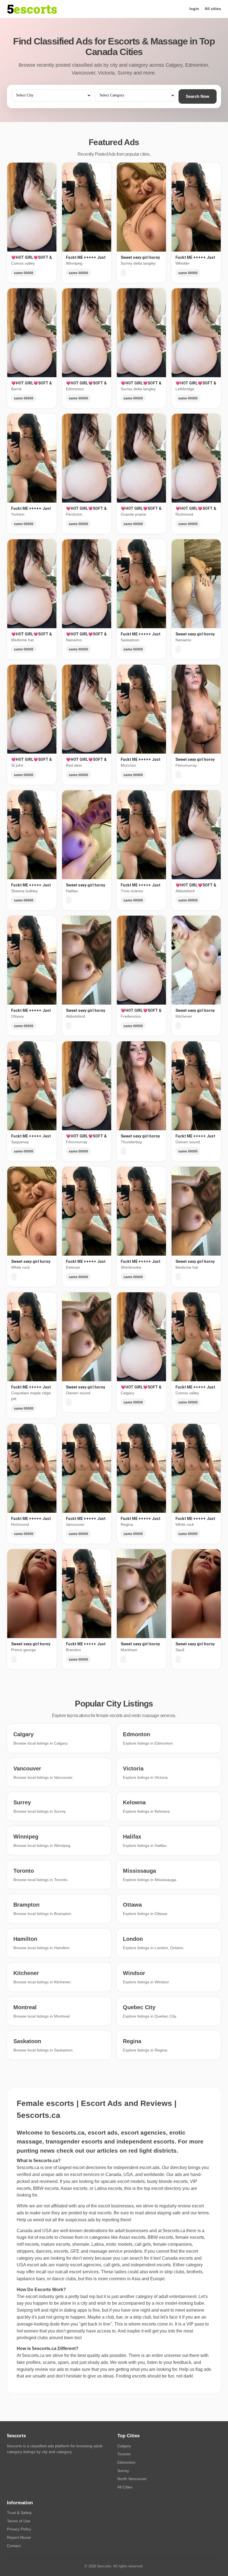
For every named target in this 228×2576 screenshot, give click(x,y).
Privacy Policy (19, 2529)
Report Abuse (19, 2537)
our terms (200, 2213)
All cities (213, 9)
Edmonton (126, 2462)
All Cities (125, 2487)
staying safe (169, 2213)
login (194, 9)
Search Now (198, 96)
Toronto (124, 2454)
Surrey (123, 2471)
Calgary (124, 2446)
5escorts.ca (174, 2231)
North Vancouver (132, 2479)
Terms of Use (19, 2521)
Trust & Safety (19, 2513)
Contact (14, 2546)
